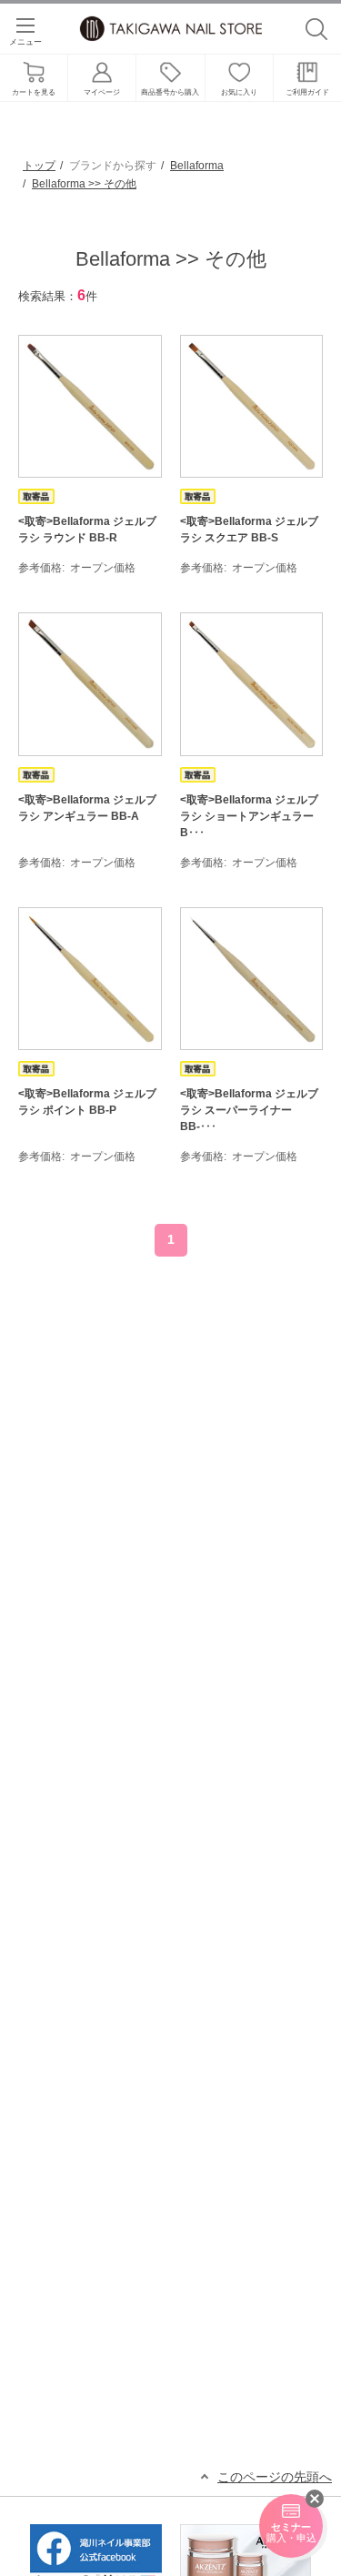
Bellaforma (197, 166)
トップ (39, 166)
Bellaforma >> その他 (84, 184)
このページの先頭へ (275, 2477)
